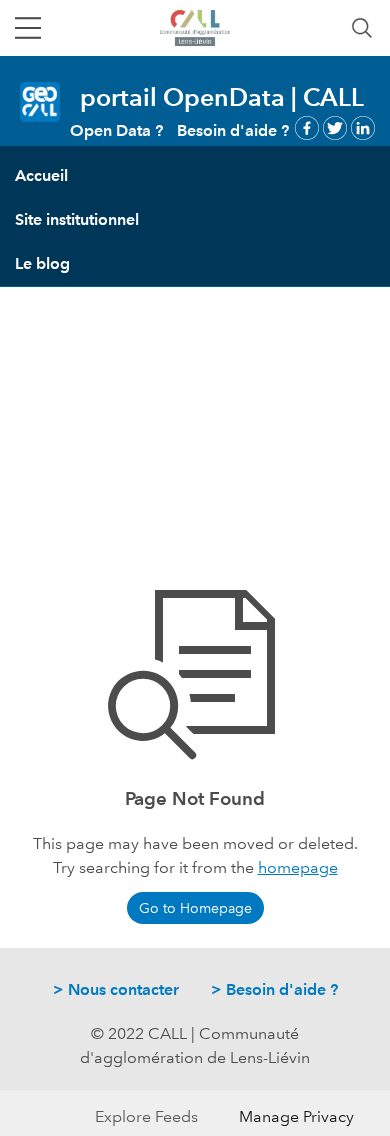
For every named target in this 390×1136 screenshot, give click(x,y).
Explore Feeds (146, 1116)
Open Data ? (116, 130)
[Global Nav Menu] (28, 28)
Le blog (42, 263)
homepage (298, 867)
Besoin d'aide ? (233, 130)
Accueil (41, 175)
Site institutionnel (77, 219)
